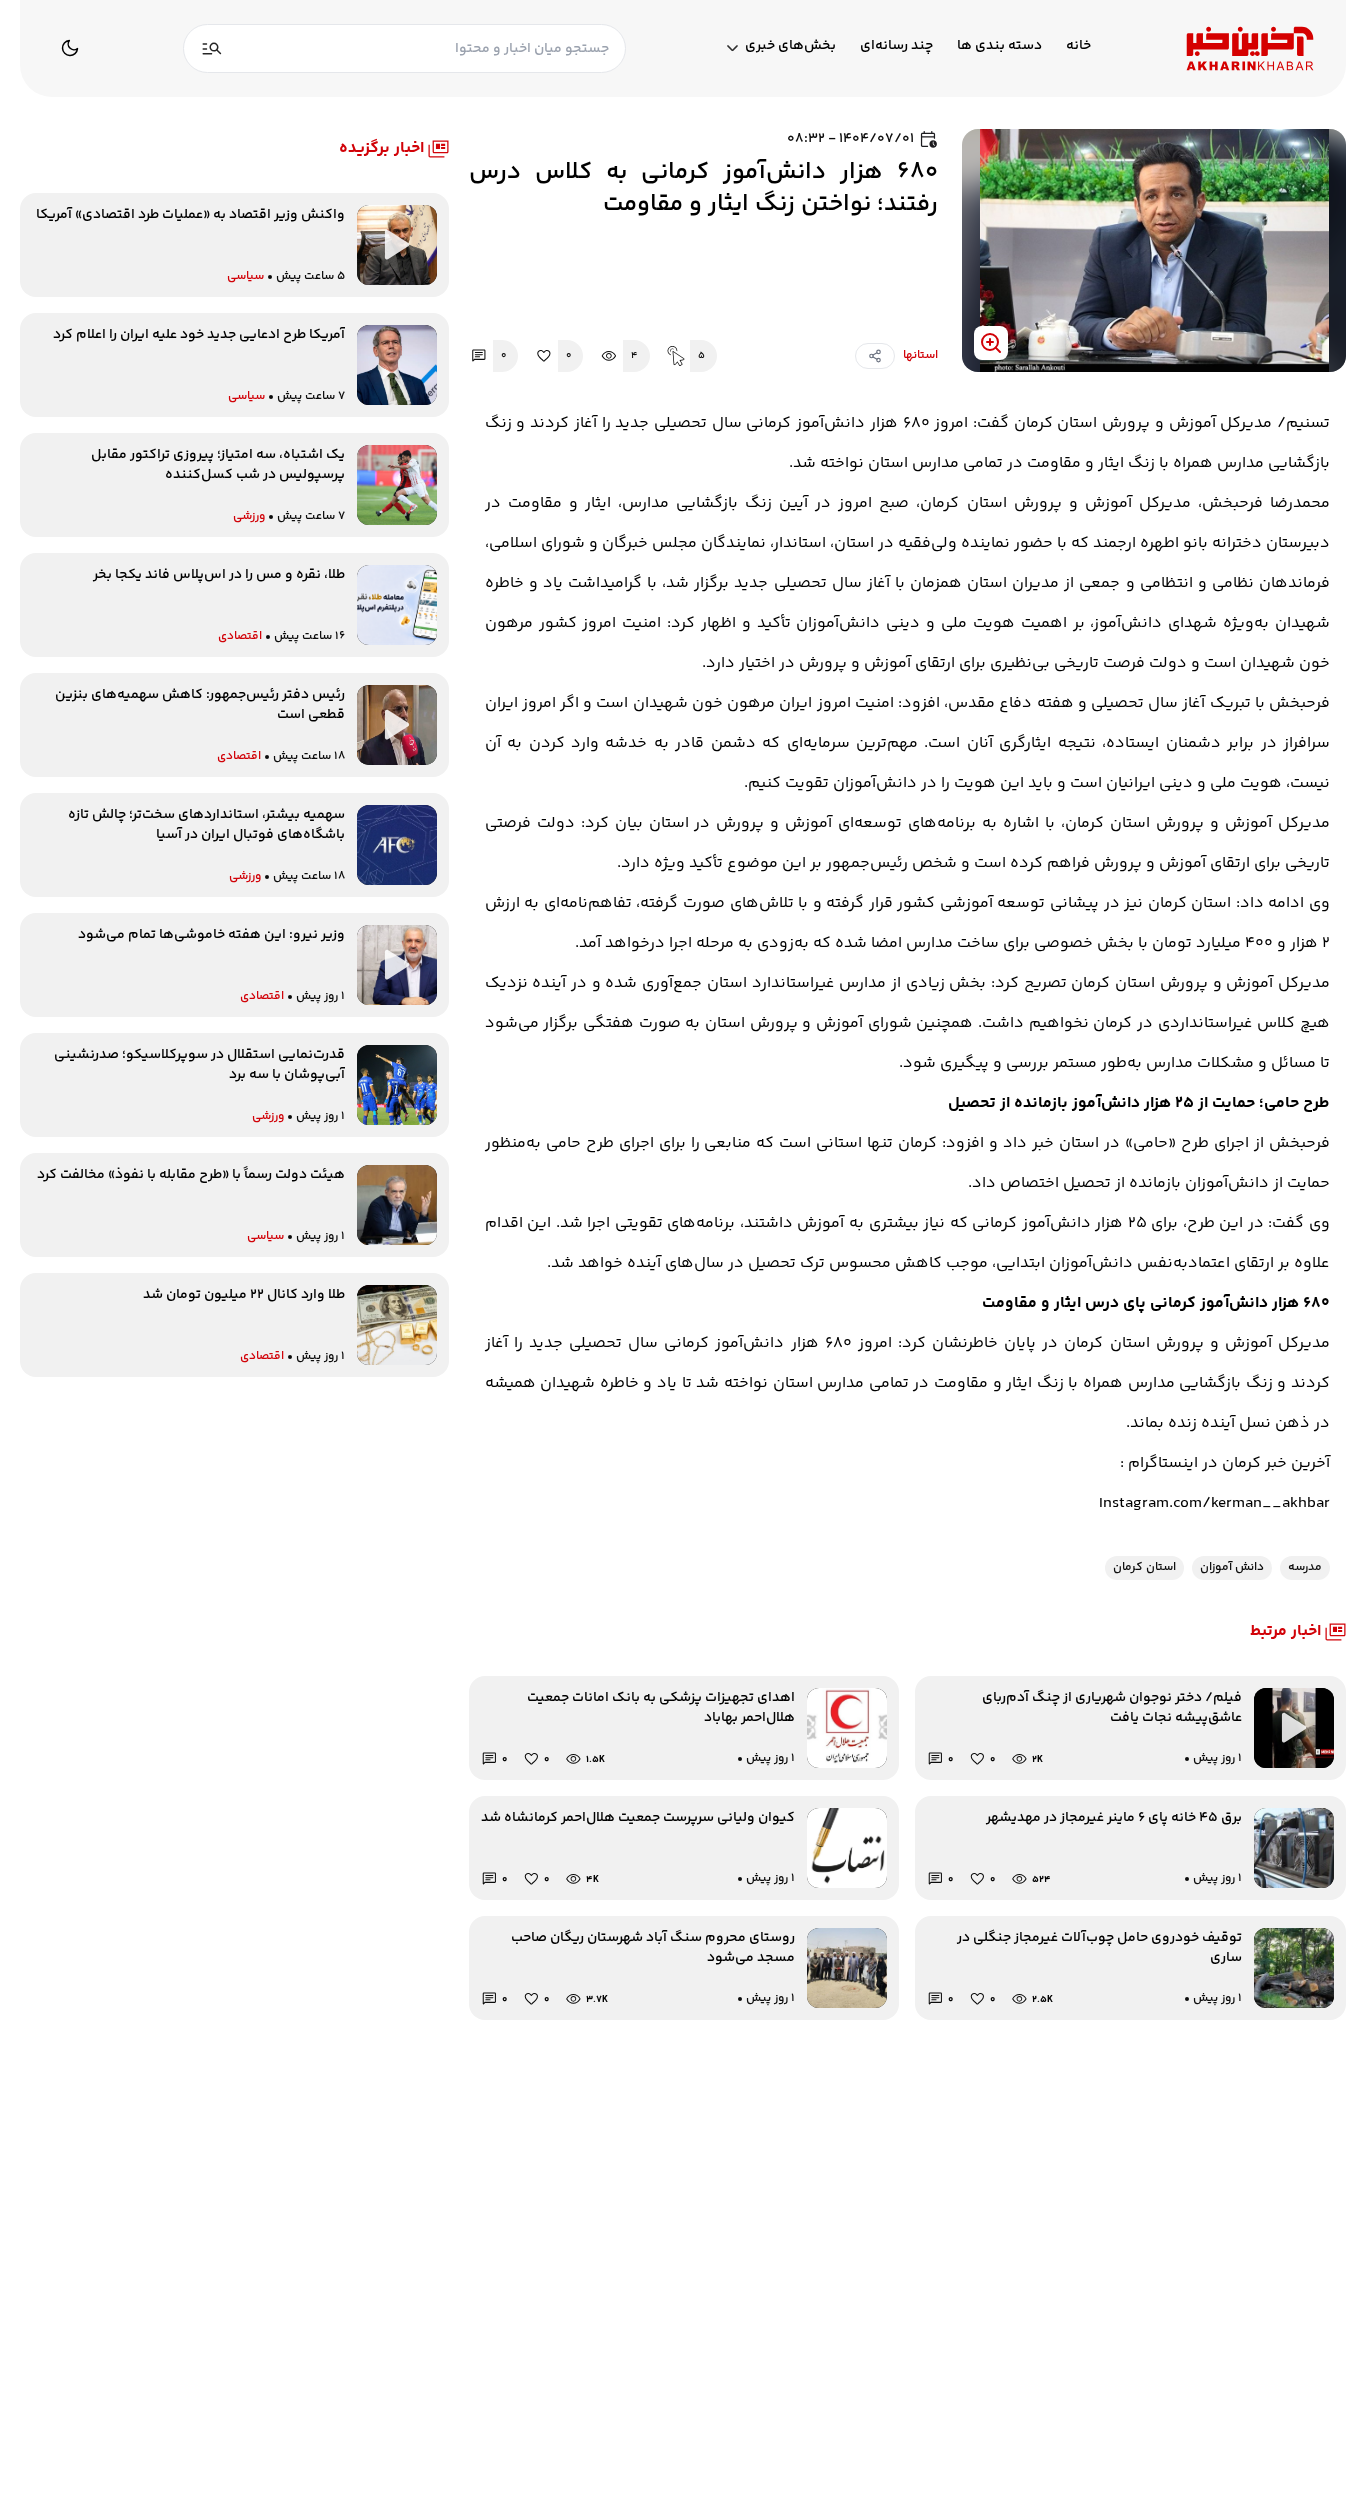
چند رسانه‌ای (896, 46)
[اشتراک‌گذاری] (875, 356)
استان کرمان (1144, 1567)
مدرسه (1305, 1567)
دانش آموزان (1232, 1567)
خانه (1078, 46)
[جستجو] (212, 48)
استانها (920, 356)
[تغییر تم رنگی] (70, 48)
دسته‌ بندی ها (999, 46)
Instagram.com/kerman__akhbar (1214, 1503)
